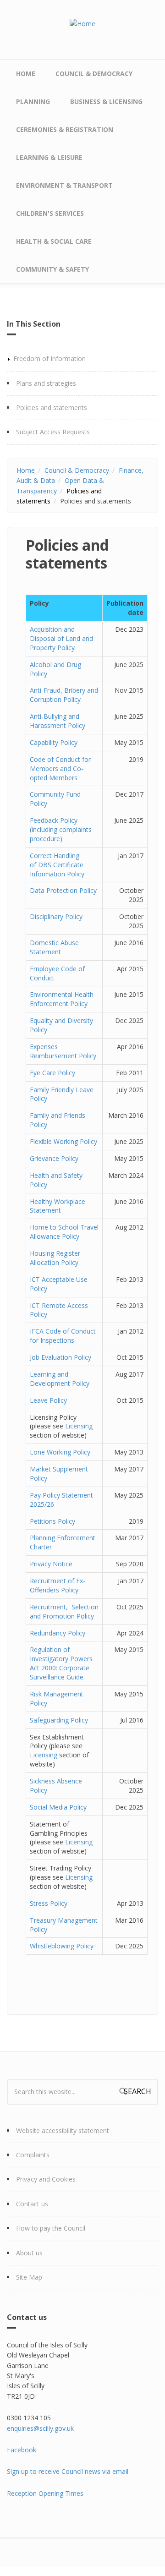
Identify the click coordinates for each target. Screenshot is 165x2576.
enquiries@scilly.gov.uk (40, 2428)
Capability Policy (54, 742)
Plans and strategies (46, 383)
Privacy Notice (51, 1564)
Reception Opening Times (45, 2493)
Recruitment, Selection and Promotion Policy (64, 1611)
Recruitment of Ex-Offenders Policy (58, 1585)
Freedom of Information (49, 358)
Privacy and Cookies (46, 2179)
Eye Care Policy (52, 1073)
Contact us (32, 2204)
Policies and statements (52, 407)
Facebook (22, 2450)
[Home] (82, 23)
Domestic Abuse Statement (54, 947)
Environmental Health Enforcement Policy (62, 999)
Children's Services (50, 213)
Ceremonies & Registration (65, 129)
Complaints (33, 2155)
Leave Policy (48, 1400)
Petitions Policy (52, 1521)
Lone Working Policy (60, 1452)
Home (26, 74)
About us (29, 2253)
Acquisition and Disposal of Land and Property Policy (61, 638)
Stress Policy (49, 1903)
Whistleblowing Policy (62, 1946)
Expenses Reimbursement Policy (63, 1051)
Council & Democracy (94, 74)
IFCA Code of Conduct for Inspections (63, 1336)
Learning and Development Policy (60, 1379)
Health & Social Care (54, 241)
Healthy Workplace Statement (58, 1206)
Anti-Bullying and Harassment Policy (58, 721)
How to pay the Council (51, 2228)
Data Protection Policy (63, 890)
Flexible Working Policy (63, 1141)
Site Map (29, 2277)
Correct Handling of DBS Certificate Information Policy (57, 865)
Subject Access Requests (53, 432)
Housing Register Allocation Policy (55, 1258)
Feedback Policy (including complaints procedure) (61, 829)
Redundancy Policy (58, 1633)
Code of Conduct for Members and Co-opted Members (60, 768)
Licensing (79, 1426)
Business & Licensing (106, 101)
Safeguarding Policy (59, 1720)
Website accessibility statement (63, 2130)
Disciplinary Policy (56, 916)
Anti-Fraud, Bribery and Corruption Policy (64, 695)
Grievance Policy (54, 1158)
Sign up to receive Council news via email (68, 2471)
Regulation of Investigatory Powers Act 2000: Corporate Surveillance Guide (61, 1663)
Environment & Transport (64, 185)
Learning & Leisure (49, 157)
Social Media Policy (58, 1807)
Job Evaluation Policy (60, 1357)
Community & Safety (52, 269)
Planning (33, 101)
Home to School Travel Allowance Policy (64, 1232)
